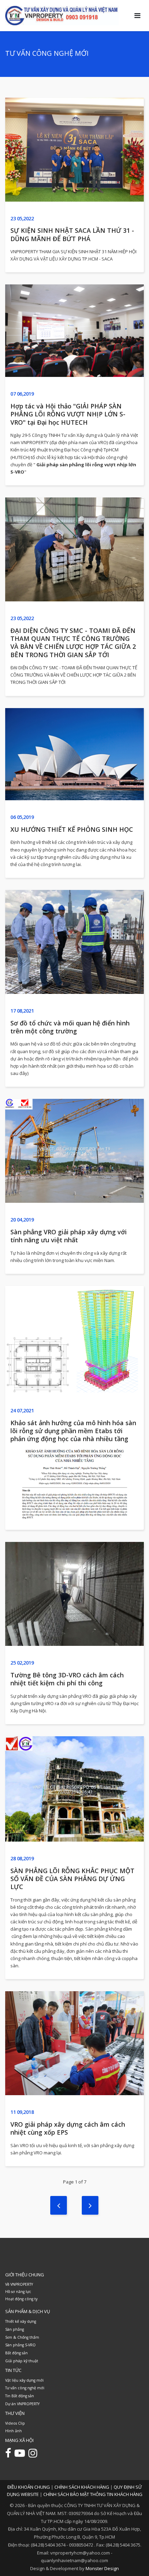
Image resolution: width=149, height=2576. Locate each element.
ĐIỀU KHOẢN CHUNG (29, 2487)
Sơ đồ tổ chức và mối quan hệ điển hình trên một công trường (70, 1027)
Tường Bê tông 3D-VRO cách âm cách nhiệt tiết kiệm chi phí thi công (67, 1679)
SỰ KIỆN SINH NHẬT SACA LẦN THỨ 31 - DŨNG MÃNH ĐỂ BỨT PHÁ (72, 234)
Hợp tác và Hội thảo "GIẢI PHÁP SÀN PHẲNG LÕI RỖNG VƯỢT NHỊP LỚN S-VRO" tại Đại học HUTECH (68, 414)
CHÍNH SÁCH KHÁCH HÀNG (82, 2487)
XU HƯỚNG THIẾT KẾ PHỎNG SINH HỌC (72, 829)
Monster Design (102, 2568)
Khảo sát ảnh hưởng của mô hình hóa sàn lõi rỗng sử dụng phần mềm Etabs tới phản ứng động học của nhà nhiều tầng (73, 1431)
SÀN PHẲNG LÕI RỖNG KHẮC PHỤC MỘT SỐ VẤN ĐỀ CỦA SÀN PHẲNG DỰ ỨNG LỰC (72, 1879)
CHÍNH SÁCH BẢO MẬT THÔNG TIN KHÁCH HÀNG (93, 2494)
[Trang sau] (90, 2205)
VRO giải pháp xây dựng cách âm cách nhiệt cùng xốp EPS (68, 2128)
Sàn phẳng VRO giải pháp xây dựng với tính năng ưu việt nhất (69, 1236)
